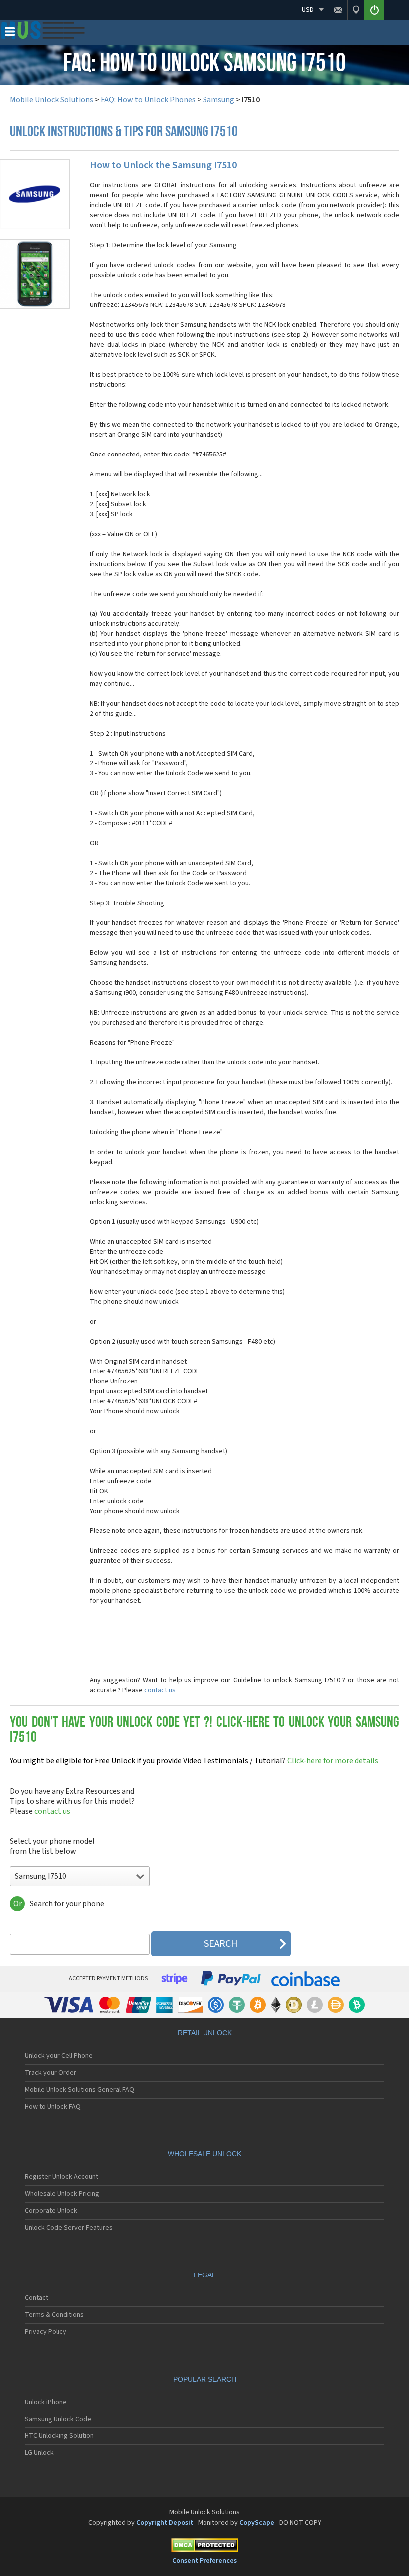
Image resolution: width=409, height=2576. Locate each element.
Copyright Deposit (165, 2523)
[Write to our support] (338, 10)
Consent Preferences (204, 2561)
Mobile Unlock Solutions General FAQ (80, 2090)
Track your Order (51, 2073)
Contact (37, 2298)
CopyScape (257, 2523)
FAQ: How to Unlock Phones (148, 100)
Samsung (219, 100)
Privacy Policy (46, 2332)
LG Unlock (39, 2453)
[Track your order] (356, 10)
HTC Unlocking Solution (59, 2436)
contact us (160, 1690)
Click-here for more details (194, 1761)
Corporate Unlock (51, 2211)
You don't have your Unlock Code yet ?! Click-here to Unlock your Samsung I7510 (204, 1731)
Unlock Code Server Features (69, 2228)
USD (308, 10)
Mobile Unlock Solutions (52, 100)
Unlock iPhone (46, 2402)
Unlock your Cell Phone (59, 2056)
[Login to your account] (374, 10)
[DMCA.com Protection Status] (204, 2547)
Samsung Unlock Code (58, 2419)
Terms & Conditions (54, 2315)
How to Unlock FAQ (53, 2107)
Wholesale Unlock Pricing (62, 2194)
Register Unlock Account (62, 2177)
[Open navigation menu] (10, 34)
